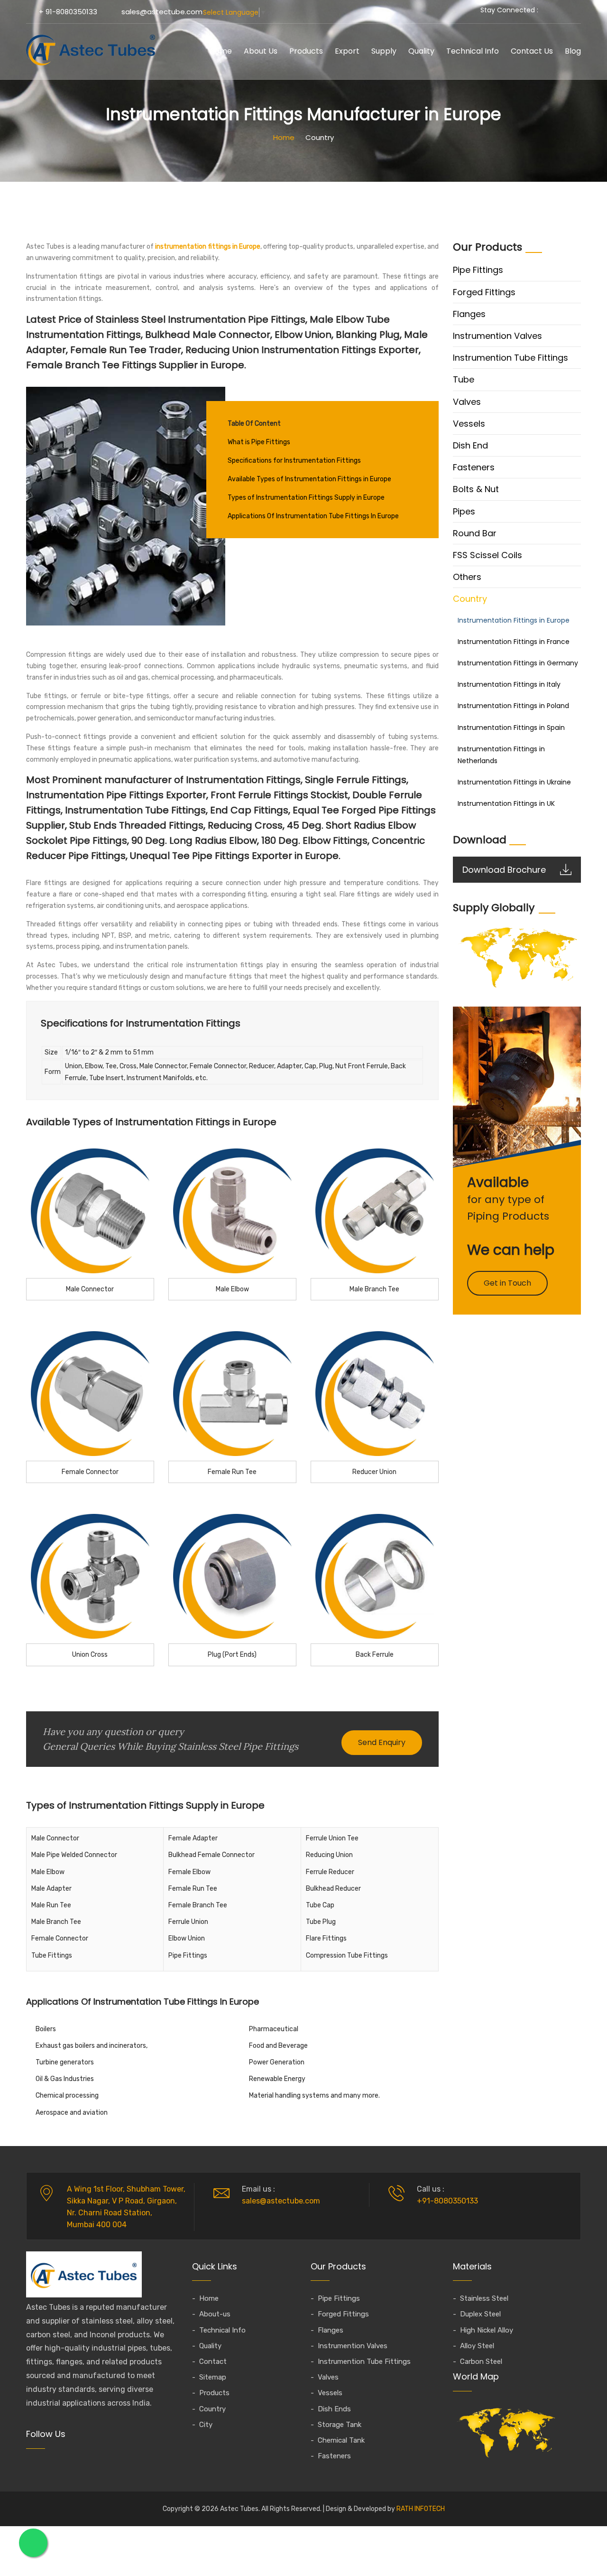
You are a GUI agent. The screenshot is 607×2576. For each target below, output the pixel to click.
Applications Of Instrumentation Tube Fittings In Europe (313, 516)
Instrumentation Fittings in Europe (514, 620)
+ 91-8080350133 (68, 12)
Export (347, 51)
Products (306, 51)
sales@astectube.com (162, 12)
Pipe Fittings (478, 270)
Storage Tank (340, 2425)
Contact (213, 2361)
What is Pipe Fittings (259, 442)
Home (221, 51)
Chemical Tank (341, 2440)
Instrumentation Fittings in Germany (518, 663)
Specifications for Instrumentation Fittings (294, 461)
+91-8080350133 (447, 2201)
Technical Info (473, 51)
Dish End (470, 445)
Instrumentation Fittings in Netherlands (501, 755)
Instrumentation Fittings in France (514, 642)
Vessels (469, 424)
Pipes (464, 511)
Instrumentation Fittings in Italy (509, 684)
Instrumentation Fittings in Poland (513, 706)
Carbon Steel (481, 2361)
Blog (573, 51)
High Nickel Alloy (487, 2330)
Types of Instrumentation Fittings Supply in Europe (306, 498)
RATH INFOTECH (421, 2509)
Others (467, 577)
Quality (421, 51)
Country (470, 599)
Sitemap (213, 2377)
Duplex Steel (480, 2314)
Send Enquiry (382, 1742)
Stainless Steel (484, 2298)
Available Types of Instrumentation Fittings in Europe (309, 479)
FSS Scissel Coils (487, 555)
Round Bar (475, 533)
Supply (384, 51)
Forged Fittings (484, 292)
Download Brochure (504, 870)
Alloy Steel (477, 2346)
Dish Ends (334, 2409)
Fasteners (474, 467)
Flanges (469, 314)
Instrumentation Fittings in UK (506, 803)
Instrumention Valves (497, 336)
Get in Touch (507, 1283)
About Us (261, 51)
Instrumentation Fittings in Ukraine (514, 782)
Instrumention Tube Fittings (510, 358)
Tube (464, 379)
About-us (215, 2314)
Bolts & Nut (476, 489)
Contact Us (532, 51)
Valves (467, 402)
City (206, 2425)
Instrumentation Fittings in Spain (511, 728)
